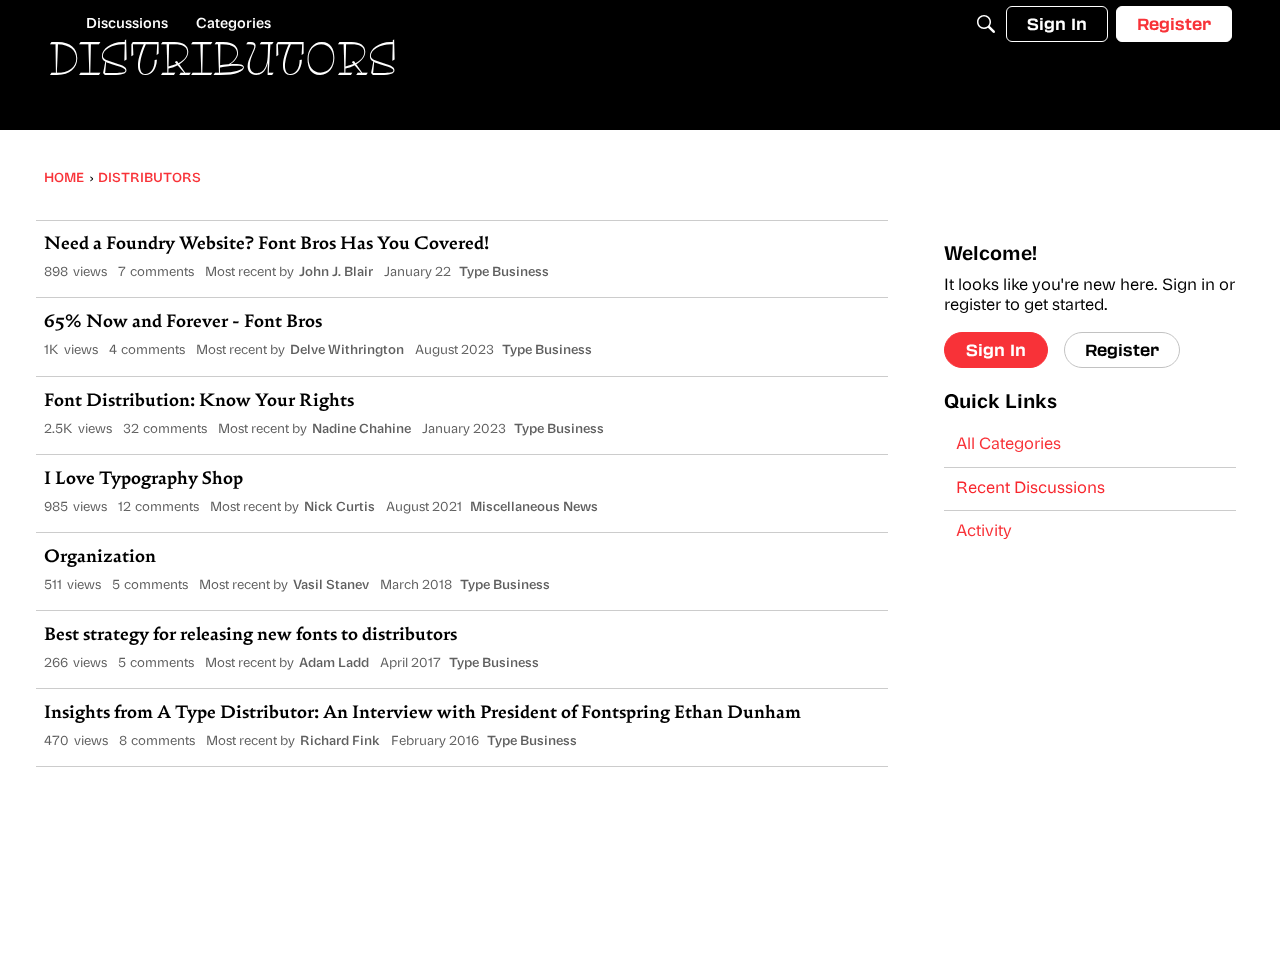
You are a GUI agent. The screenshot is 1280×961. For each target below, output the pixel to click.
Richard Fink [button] (340, 741)
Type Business (504, 272)
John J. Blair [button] (336, 272)
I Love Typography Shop (143, 480)
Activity (984, 532)
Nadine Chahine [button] (361, 429)
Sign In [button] (996, 349)
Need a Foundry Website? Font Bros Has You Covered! (266, 245)
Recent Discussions (1030, 489)
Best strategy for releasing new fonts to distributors (250, 636)
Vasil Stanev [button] (331, 585)
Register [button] (1122, 349)
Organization (100, 558)
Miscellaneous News (534, 507)
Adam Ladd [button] (334, 663)
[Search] (986, 24)
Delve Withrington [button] (347, 350)
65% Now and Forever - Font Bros (183, 323)
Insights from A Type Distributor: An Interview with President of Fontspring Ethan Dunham (422, 714)
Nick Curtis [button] (339, 507)
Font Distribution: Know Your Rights (199, 402)
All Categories (1008, 445)
